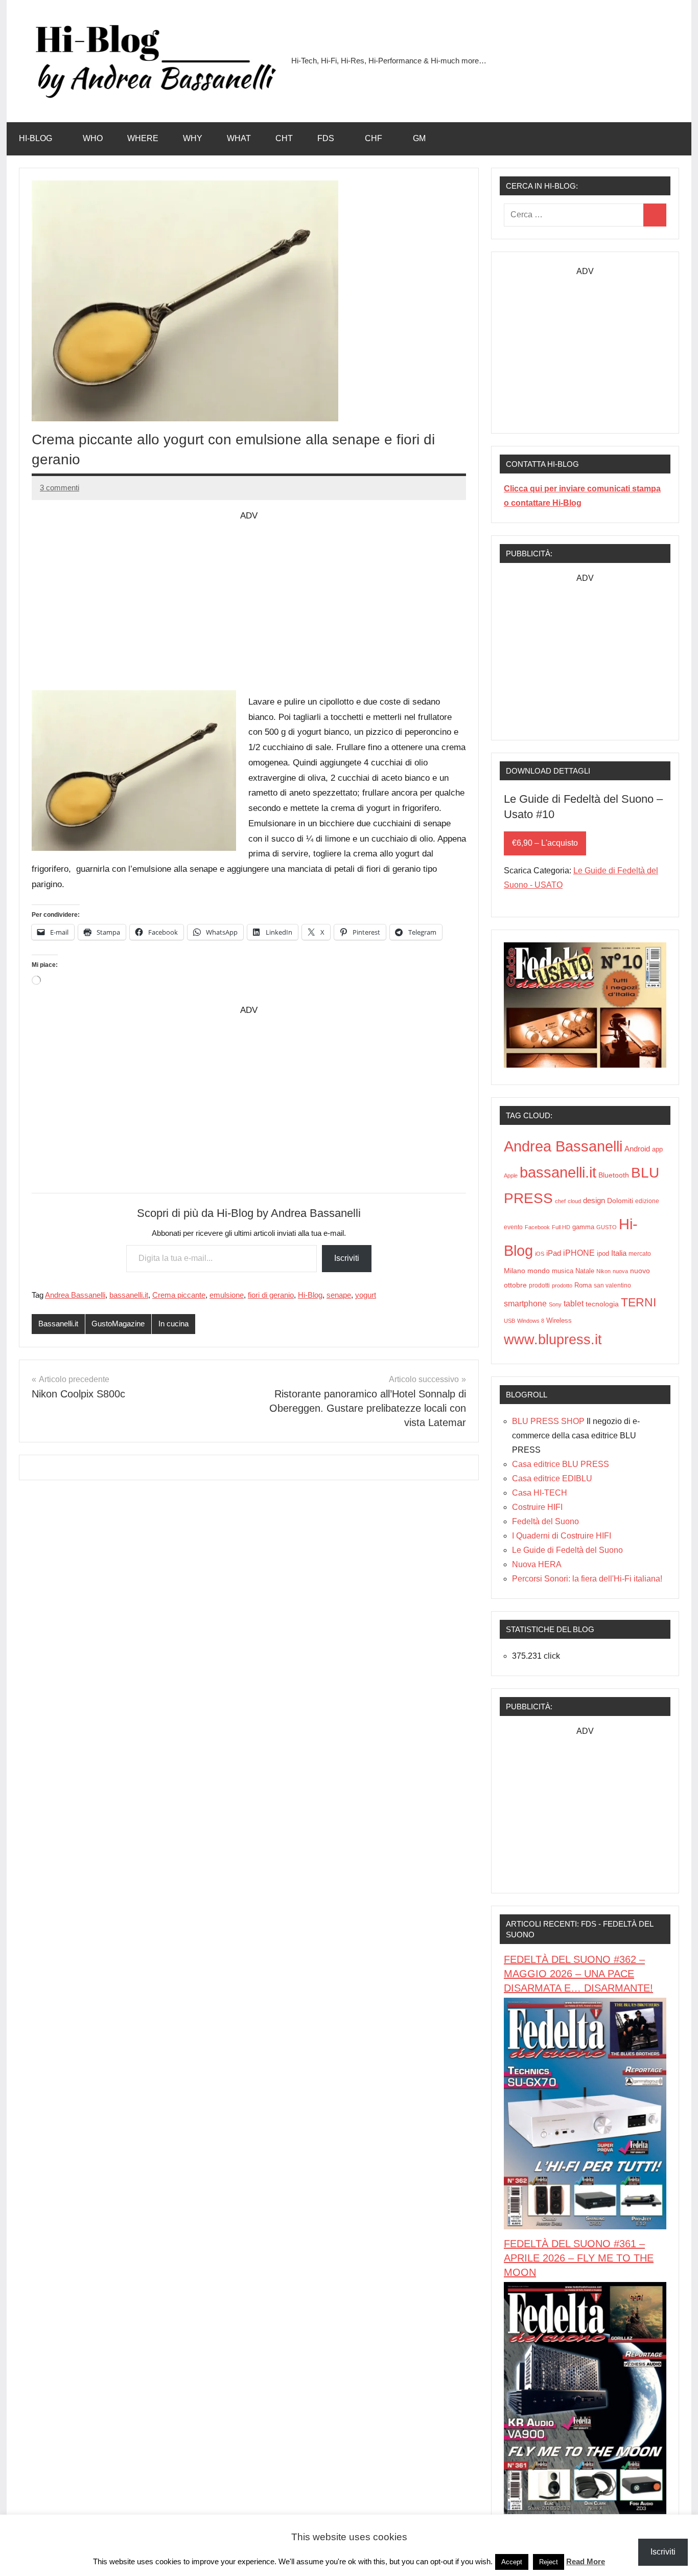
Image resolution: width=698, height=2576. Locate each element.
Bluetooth (614, 1175)
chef (560, 1201)
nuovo (640, 1271)
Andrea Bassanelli (75, 1295)
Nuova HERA (537, 1564)
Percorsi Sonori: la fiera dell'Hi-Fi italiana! (587, 1579)
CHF (374, 138)
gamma (583, 1227)
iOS (540, 1254)
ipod (603, 1254)
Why (193, 138)
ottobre (515, 1285)
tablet (574, 1304)
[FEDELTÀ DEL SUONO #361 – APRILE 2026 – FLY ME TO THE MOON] (585, 2511)
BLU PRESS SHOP (548, 1421)
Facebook (537, 1227)
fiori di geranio (271, 1295)
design (594, 1200)
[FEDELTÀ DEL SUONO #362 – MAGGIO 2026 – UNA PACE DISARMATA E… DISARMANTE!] (585, 2227)
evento (513, 1227)
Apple (511, 1176)
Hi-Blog (36, 138)
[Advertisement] (249, 595)
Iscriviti (347, 1258)
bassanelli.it (129, 1295)
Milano (515, 1271)
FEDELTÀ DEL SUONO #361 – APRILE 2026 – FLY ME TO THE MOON (579, 2258)
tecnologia (602, 1304)
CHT (284, 138)
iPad (554, 1253)
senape (339, 1295)
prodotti (539, 1285)
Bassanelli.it (58, 1324)
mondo (539, 1271)
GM (419, 138)
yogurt (366, 1295)
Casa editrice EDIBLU (552, 1478)
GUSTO (607, 1227)
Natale (585, 1271)
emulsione (227, 1295)
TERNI (638, 1302)
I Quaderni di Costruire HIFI (562, 1536)
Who (93, 138)
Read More (586, 2561)
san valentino (612, 1285)
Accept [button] (512, 2562)
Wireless (559, 1320)
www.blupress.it (553, 1339)
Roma (583, 1285)
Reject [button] (549, 2562)
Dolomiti (620, 1201)
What (239, 138)
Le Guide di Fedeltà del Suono (567, 1550)
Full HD (561, 1227)
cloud (574, 1201)
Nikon (603, 1271)
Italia (619, 1253)
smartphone (525, 1303)
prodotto (562, 1285)
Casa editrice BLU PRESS (561, 1464)
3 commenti (60, 488)
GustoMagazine (118, 1324)
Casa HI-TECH (540, 1493)
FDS (326, 138)
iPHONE (579, 1253)
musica (563, 1271)
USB (509, 1321)
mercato (640, 1254)
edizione (647, 1201)
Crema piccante (179, 1295)
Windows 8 (531, 1321)
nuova (620, 1271)
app (657, 1149)
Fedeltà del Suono (545, 1521)
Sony (555, 1304)
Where (143, 138)
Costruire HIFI (537, 1507)
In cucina (173, 1324)
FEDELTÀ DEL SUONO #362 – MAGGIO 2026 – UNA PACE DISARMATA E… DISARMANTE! (578, 1974)
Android (637, 1149)
